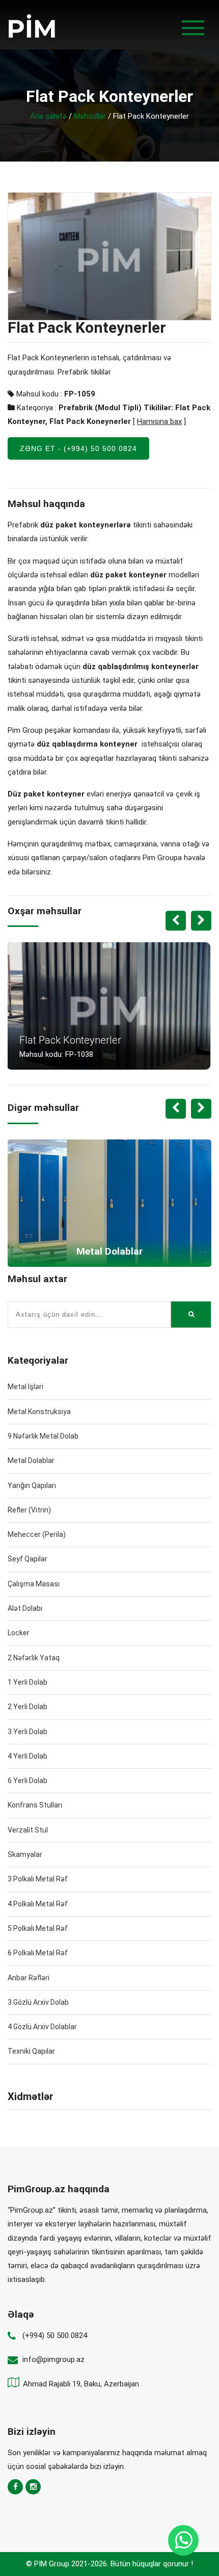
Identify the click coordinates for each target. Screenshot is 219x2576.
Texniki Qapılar (31, 2051)
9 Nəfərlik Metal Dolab (43, 1436)
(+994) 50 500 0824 (55, 2335)
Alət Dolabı (25, 1608)
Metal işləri (25, 1387)
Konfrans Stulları (35, 1805)
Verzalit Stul (28, 1830)
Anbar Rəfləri (29, 1978)
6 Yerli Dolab (28, 1781)
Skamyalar (25, 1854)
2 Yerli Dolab (28, 1707)
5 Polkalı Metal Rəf (38, 1928)
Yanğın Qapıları (32, 1485)
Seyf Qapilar (28, 1559)
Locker (19, 1633)
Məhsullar (90, 116)
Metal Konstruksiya (39, 1412)
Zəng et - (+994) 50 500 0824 (78, 448)
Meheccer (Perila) (37, 1534)
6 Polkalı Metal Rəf (38, 1953)
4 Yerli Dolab (28, 1756)
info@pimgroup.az (53, 2359)
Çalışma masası (34, 1584)
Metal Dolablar (31, 1460)
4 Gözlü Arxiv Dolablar (42, 2027)
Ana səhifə (48, 116)
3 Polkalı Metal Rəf (38, 1879)
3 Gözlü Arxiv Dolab (38, 2002)
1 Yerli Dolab (28, 1682)
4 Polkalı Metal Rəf (38, 1904)
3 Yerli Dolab (28, 1732)
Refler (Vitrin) (29, 1510)
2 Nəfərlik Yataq (34, 1658)
